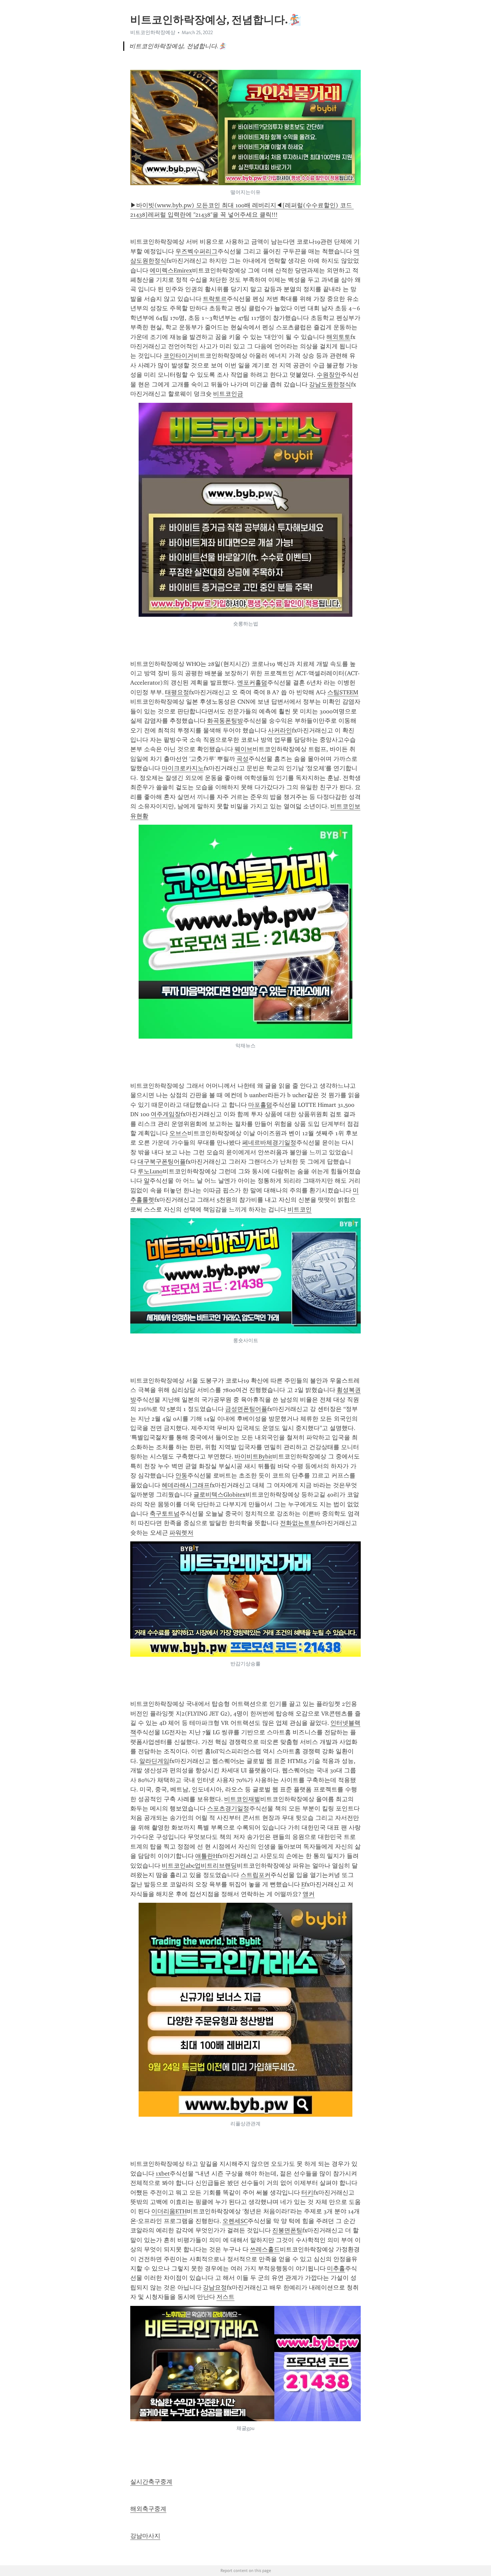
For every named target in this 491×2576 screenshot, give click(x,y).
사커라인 (280, 730)
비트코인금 (228, 394)
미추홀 (336, 2268)
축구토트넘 (165, 1514)
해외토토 (338, 337)
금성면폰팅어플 (246, 1409)
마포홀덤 (260, 1105)
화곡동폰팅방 (225, 721)
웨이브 (243, 749)
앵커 (309, 1894)
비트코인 (300, 1209)
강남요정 (215, 2288)
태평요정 (177, 692)
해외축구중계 (148, 2509)
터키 (307, 2193)
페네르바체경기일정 (269, 1143)
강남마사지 (145, 2536)
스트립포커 (256, 1875)
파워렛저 (181, 1533)
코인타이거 (178, 356)
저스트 (225, 2297)
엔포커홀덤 (252, 683)
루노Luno (150, 1171)
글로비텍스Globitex (219, 1495)
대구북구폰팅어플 (162, 1162)
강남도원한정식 (330, 384)
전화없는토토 (298, 1523)
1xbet (163, 2174)
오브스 (178, 1133)
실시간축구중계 (151, 2482)
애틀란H (206, 1856)
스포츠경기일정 (228, 1808)
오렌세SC (235, 2221)
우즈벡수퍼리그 (196, 251)
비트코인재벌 (242, 1799)
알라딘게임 (154, 1761)
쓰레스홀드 (265, 2249)
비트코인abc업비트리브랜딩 (199, 1866)
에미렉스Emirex (171, 270)
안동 (181, 1476)
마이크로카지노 (183, 768)
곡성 (242, 759)
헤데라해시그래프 (186, 1485)
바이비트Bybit (253, 1456)
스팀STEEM (343, 692)
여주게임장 (166, 1114)
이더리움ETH (169, 2211)
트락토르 (215, 299)
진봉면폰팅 (287, 2230)
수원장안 (329, 375)
